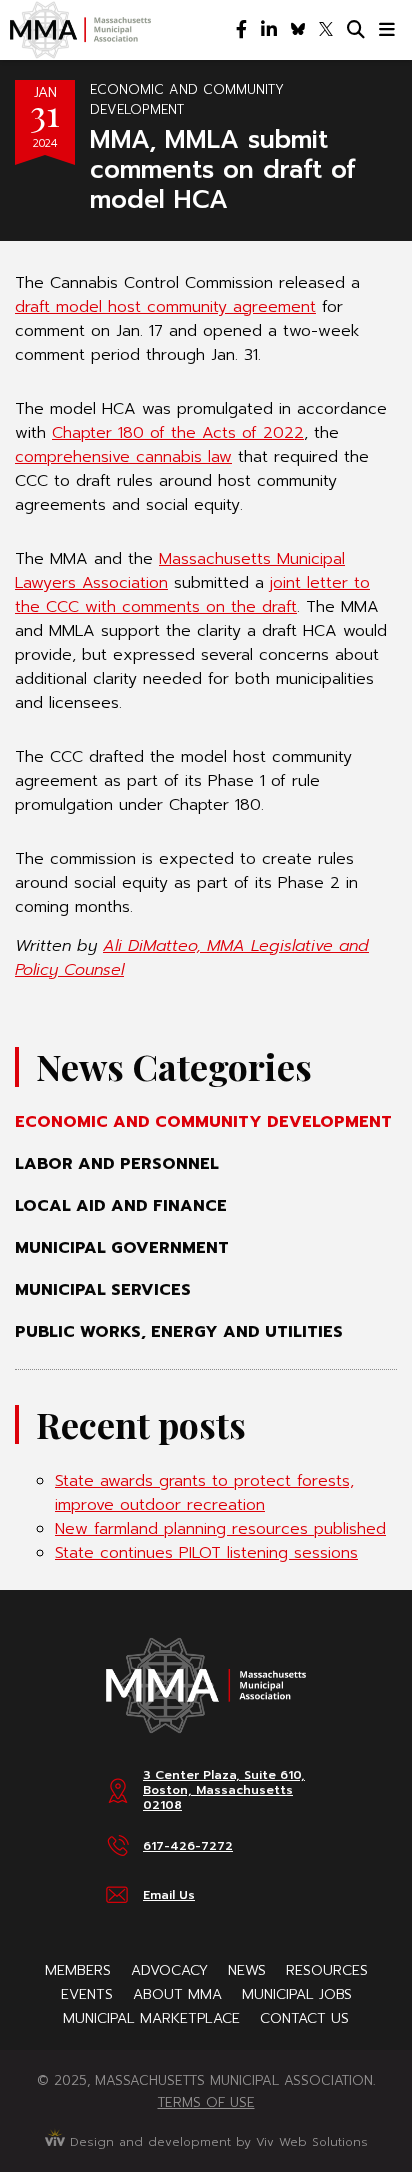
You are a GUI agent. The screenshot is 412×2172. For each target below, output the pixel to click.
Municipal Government (122, 1248)
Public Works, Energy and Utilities (179, 1332)
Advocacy (169, 1970)
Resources (327, 1970)
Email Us (169, 1895)
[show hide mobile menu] (387, 30)
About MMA (177, 1994)
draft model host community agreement (165, 307)
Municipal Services (103, 1290)
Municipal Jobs (297, 1994)
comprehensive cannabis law (123, 457)
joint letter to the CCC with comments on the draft (192, 595)
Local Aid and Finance (121, 1206)
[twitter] (326, 30)
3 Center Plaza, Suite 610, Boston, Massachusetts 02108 (224, 1790)
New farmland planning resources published (220, 1529)
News (247, 1970)
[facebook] (241, 30)
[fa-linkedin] (269, 30)
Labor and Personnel (117, 1164)
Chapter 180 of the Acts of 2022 (178, 433)
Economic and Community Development (203, 1122)
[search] (356, 30)
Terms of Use (206, 2102)
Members (78, 1970)
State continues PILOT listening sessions (206, 1553)
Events (87, 1994)
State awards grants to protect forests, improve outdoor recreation (204, 1493)
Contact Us (304, 2018)
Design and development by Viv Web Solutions (216, 2142)
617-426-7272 (188, 1846)
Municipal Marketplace (151, 2018)
